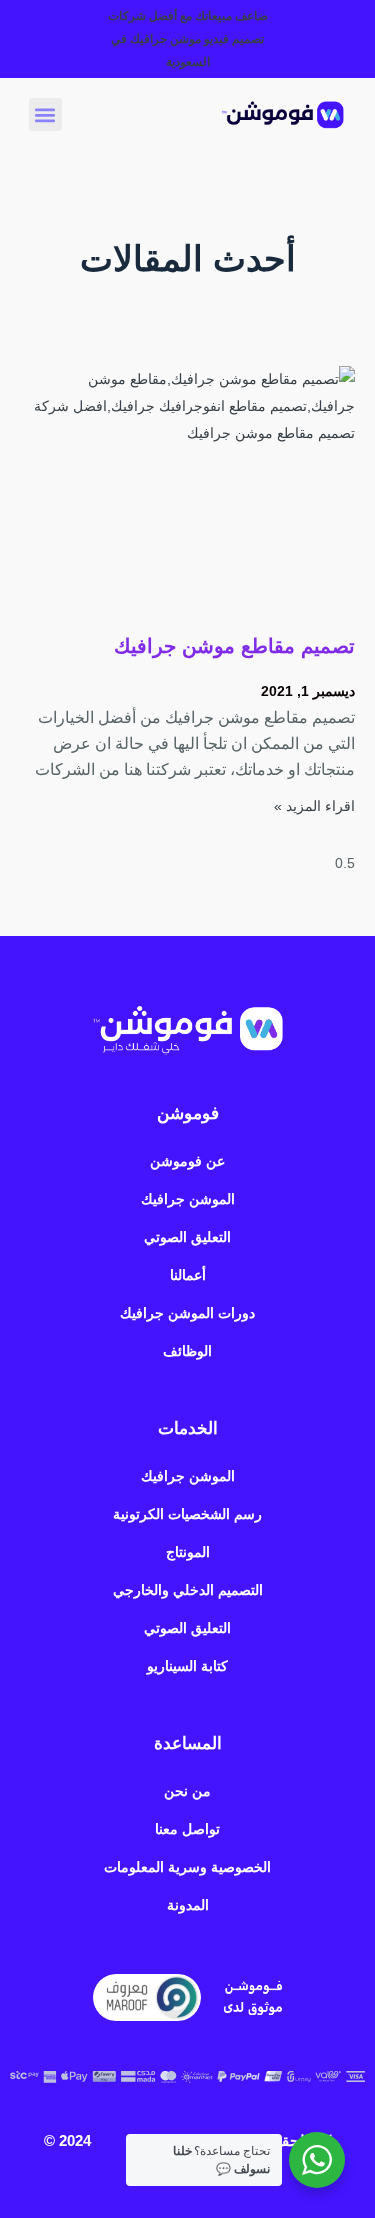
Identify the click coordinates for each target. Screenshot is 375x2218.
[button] (45, 114)
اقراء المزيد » (314, 806)
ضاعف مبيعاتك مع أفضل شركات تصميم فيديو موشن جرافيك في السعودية (188, 39)
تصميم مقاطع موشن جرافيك (234, 646)
